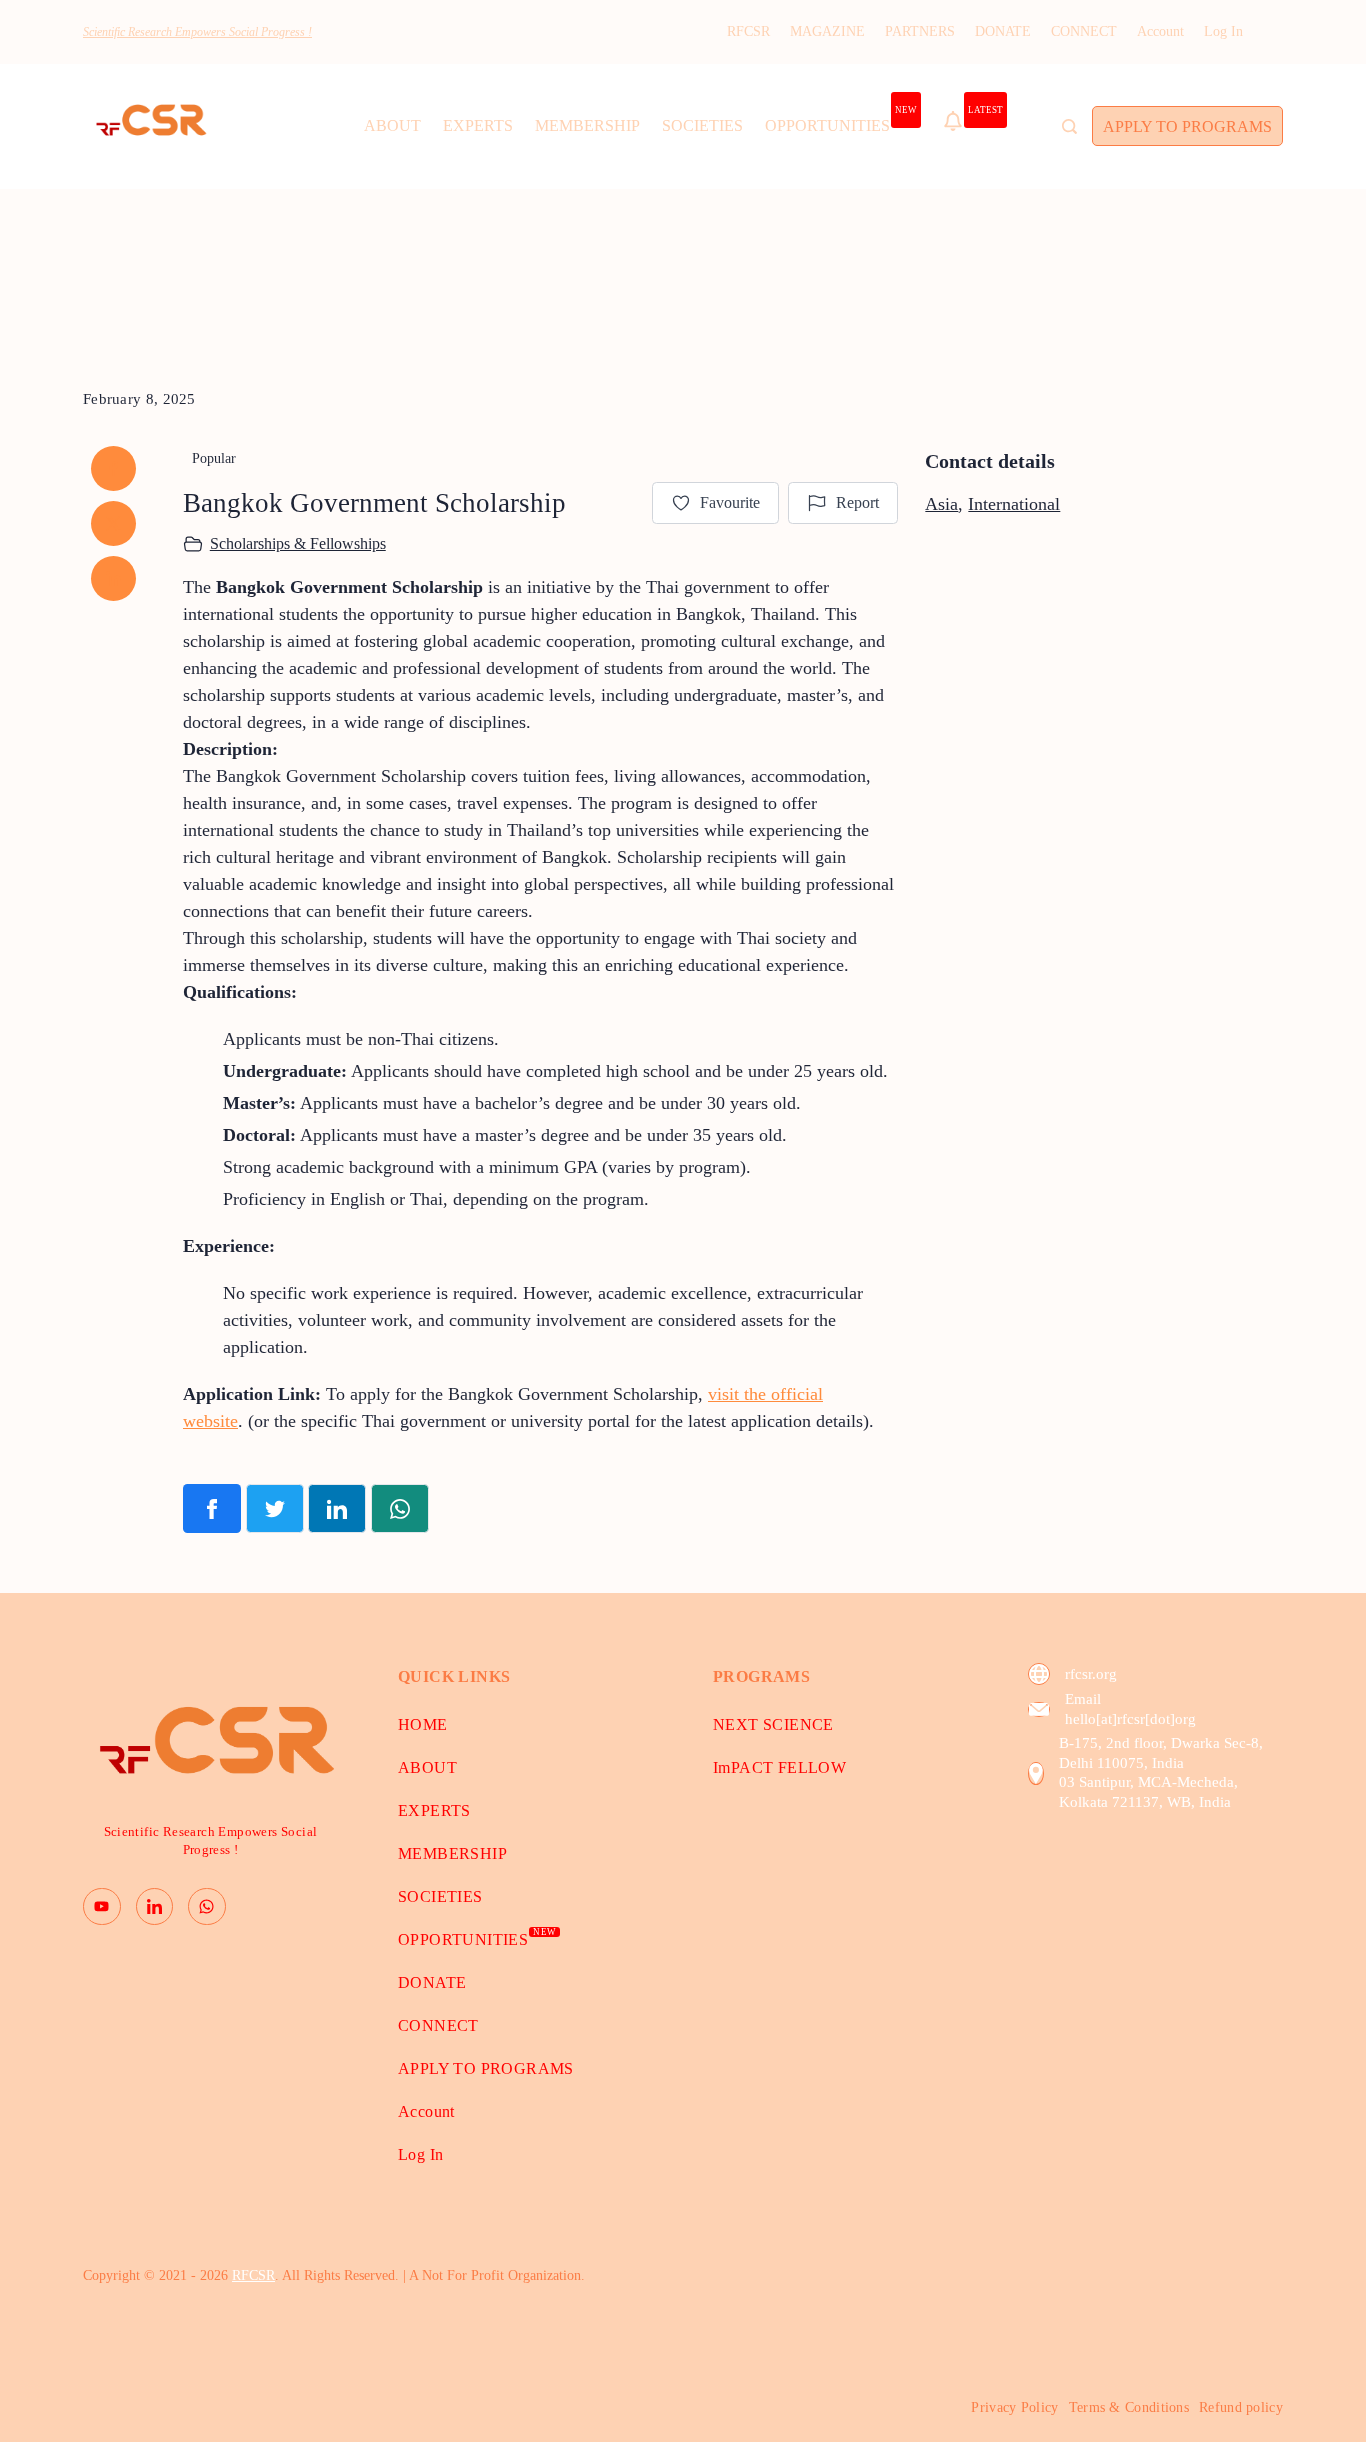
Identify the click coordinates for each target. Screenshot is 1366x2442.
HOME (423, 1724)
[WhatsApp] (207, 1907)
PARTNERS (920, 31)
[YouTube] (102, 1907)
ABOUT (392, 125)
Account (1160, 31)
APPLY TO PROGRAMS (1187, 126)
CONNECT (1084, 31)
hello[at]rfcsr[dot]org (1130, 1719)
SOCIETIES (702, 125)
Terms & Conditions (1129, 2407)
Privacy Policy (1014, 2407)
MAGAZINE (827, 31)
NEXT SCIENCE (773, 1724)
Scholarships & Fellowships (298, 543)
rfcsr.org (1091, 1674)
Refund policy (1241, 2407)
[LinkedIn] (155, 1907)
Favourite (730, 502)
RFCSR (748, 31)
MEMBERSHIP (587, 125)
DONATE (1003, 31)
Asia (941, 504)
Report (857, 502)
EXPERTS (478, 125)
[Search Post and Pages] (1069, 126)
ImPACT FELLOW (779, 1767)
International (1014, 504)
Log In (1223, 31)
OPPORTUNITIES (841, 120)
